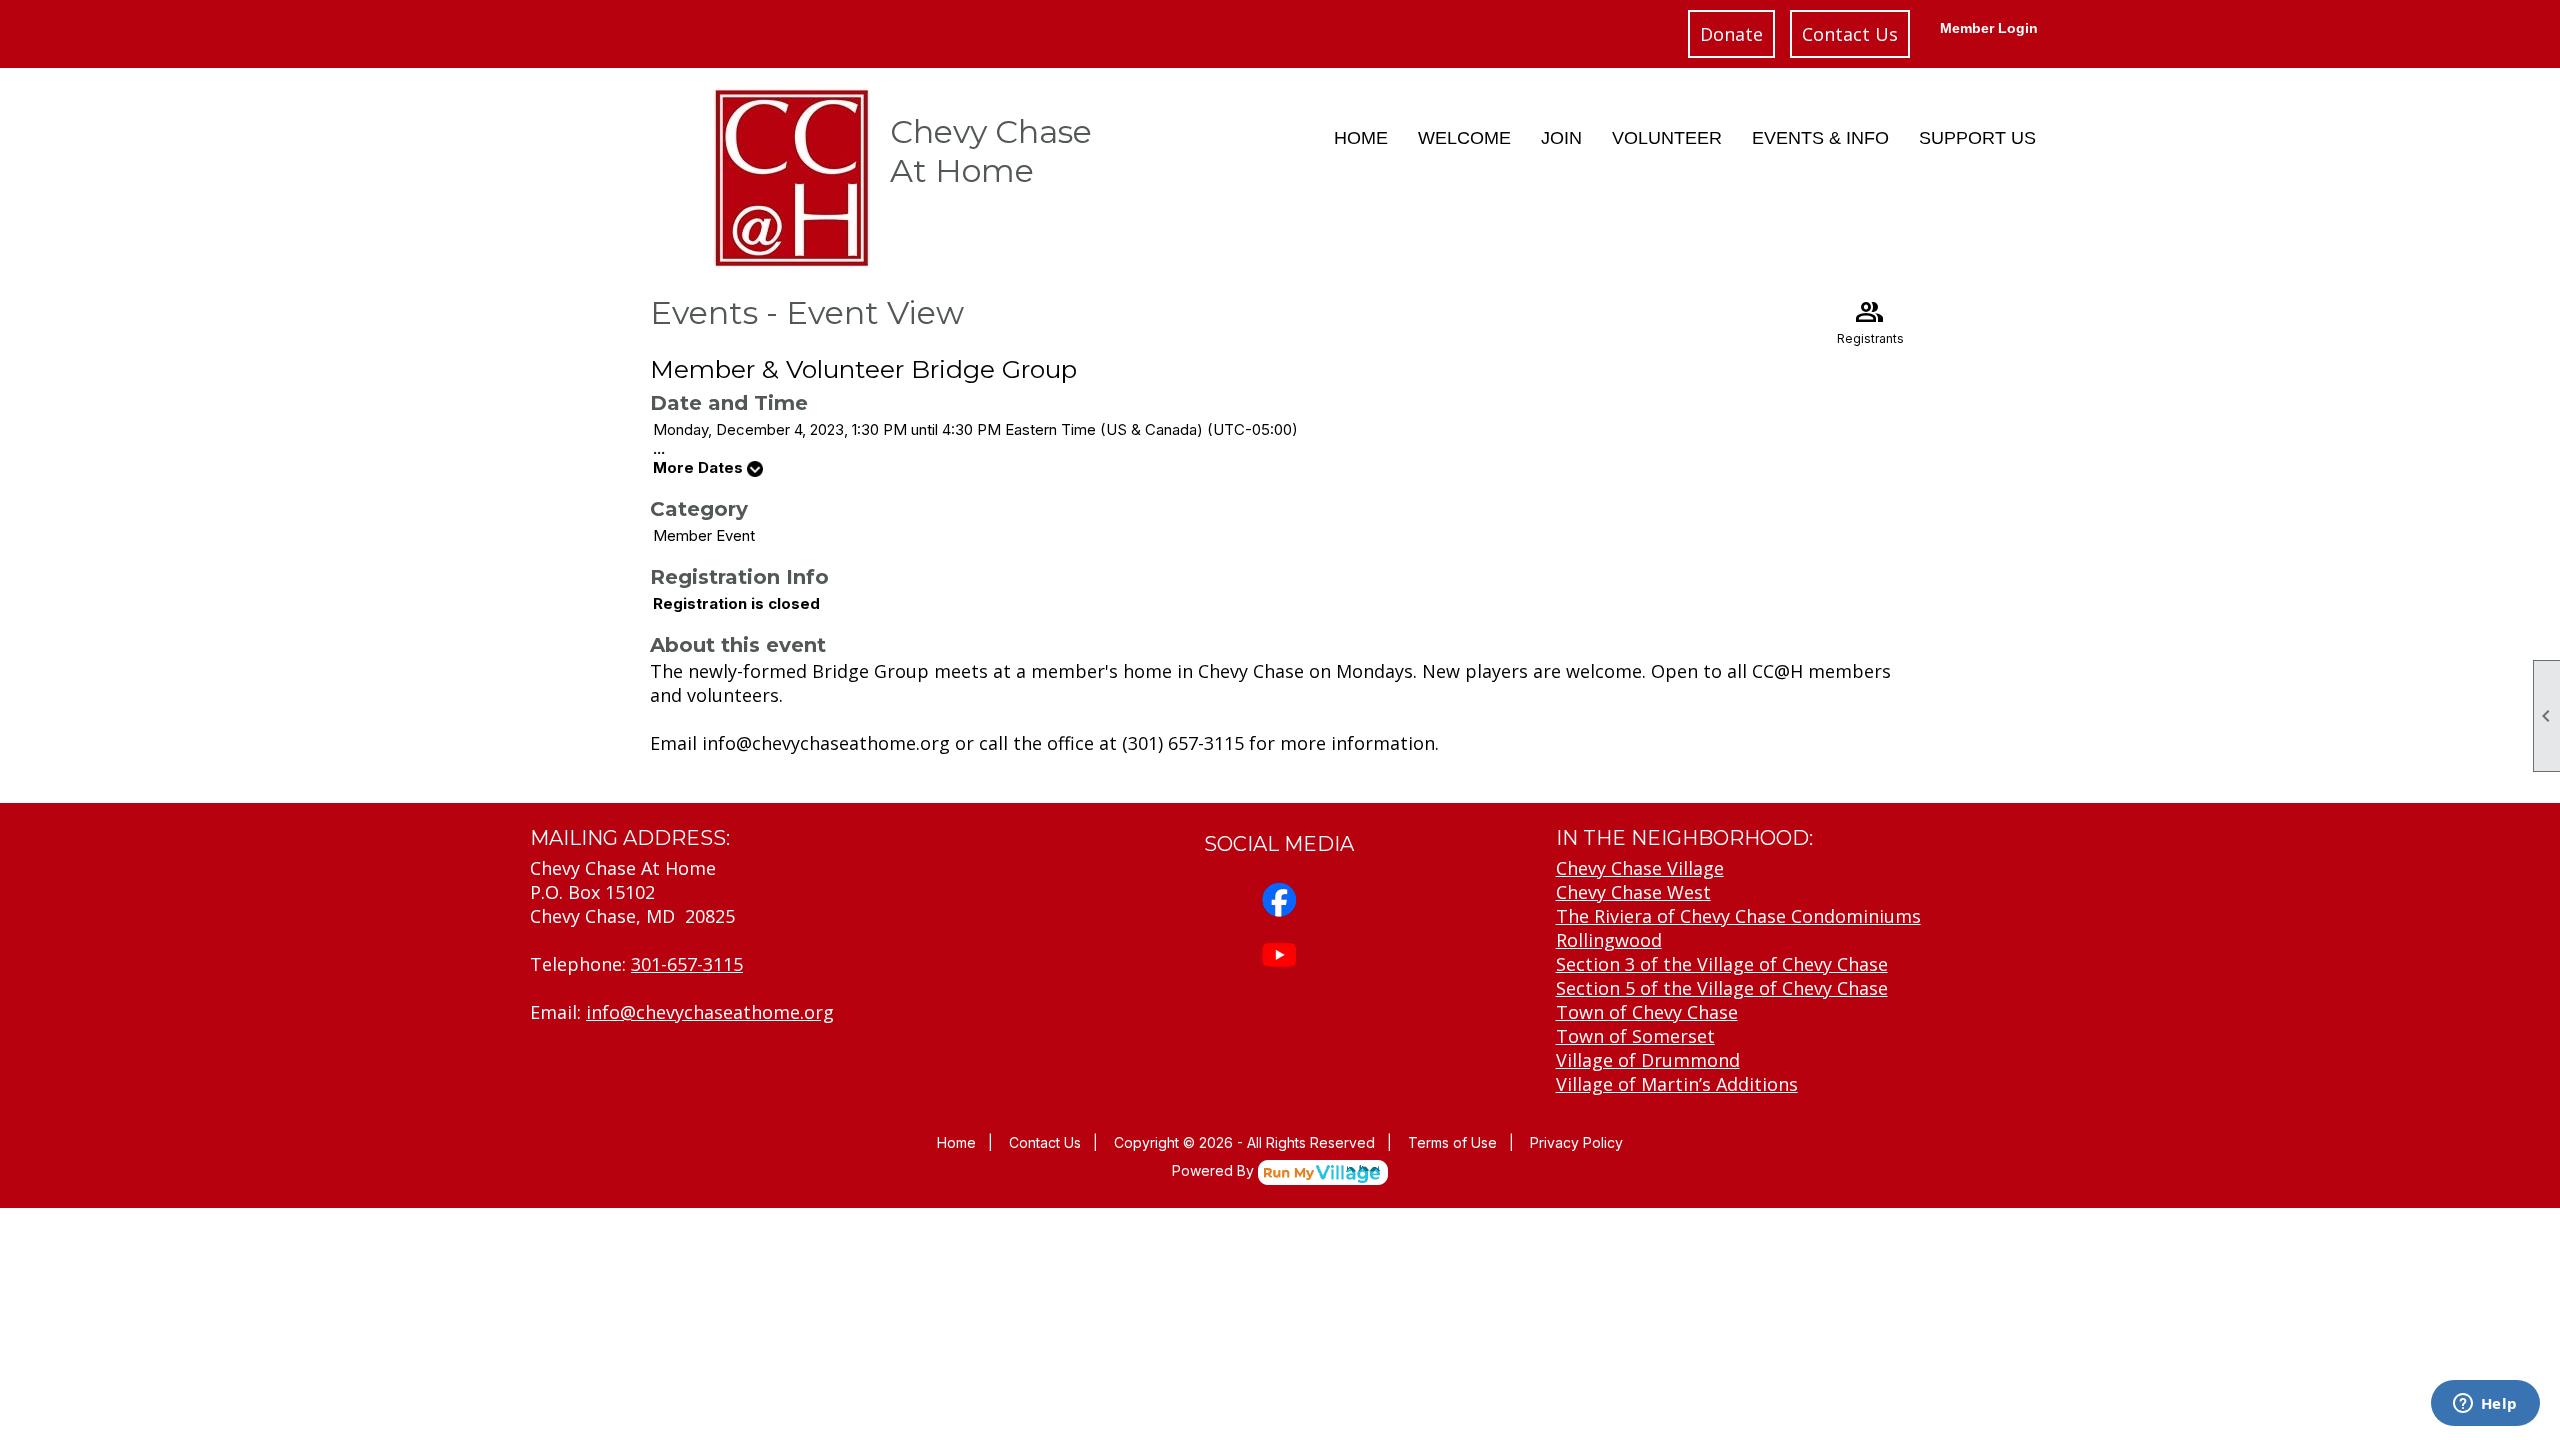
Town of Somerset (1635, 1036)
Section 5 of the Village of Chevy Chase (1722, 988)
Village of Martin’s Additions (1677, 1084)
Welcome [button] (1464, 138)
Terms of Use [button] (1452, 1142)
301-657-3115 (687, 964)
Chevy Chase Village (1640, 868)
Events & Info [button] (1820, 138)
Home (1361, 138)
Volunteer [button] (1667, 138)
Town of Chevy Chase (1647, 1012)
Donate (1731, 34)
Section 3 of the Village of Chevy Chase (1722, 964)
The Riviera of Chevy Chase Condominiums (1738, 916)
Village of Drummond (1648, 1060)
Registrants (1870, 320)
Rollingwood (1609, 940)
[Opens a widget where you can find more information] (2485, 1405)
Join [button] (1561, 138)
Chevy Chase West (1633, 892)
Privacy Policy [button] (1576, 1142)
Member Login (1989, 28)
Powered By (1215, 1170)
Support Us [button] (1977, 138)
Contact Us (1850, 34)
